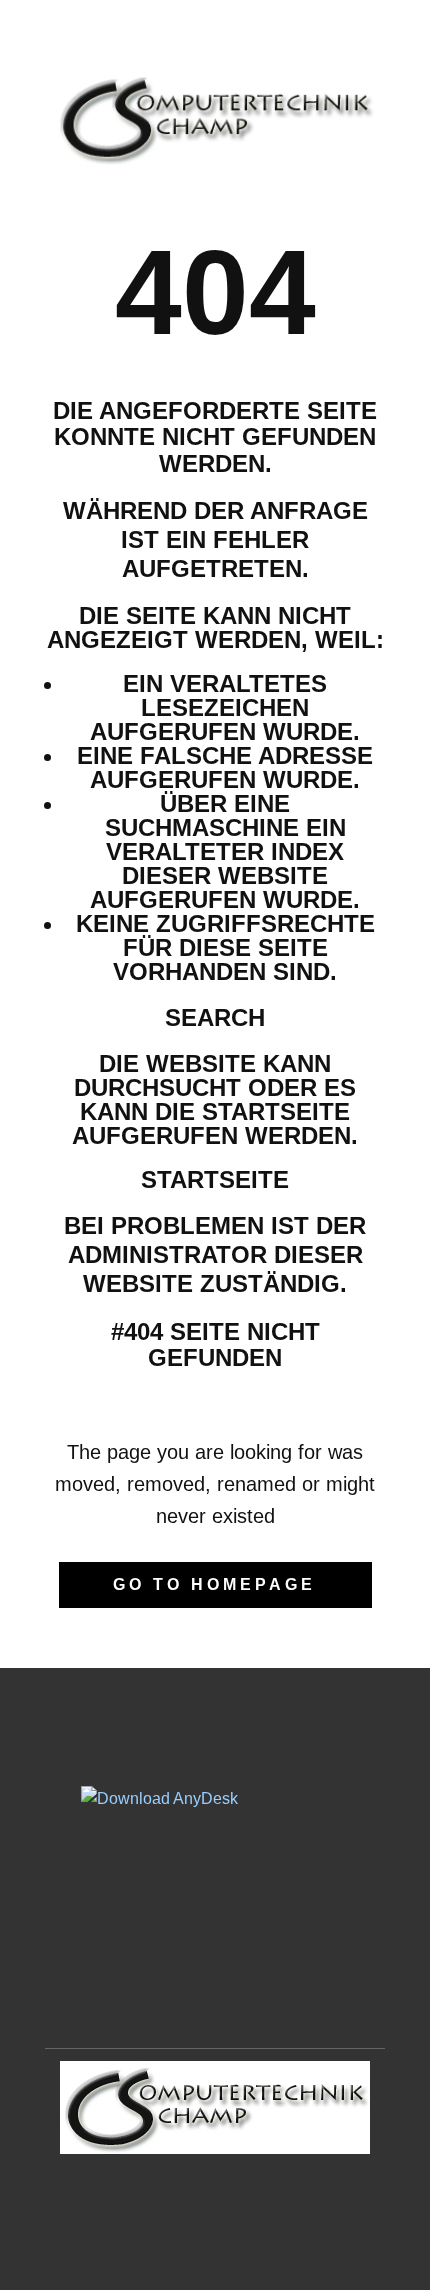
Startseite (215, 1179)
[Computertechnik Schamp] (215, 118)
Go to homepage (214, 1584)
